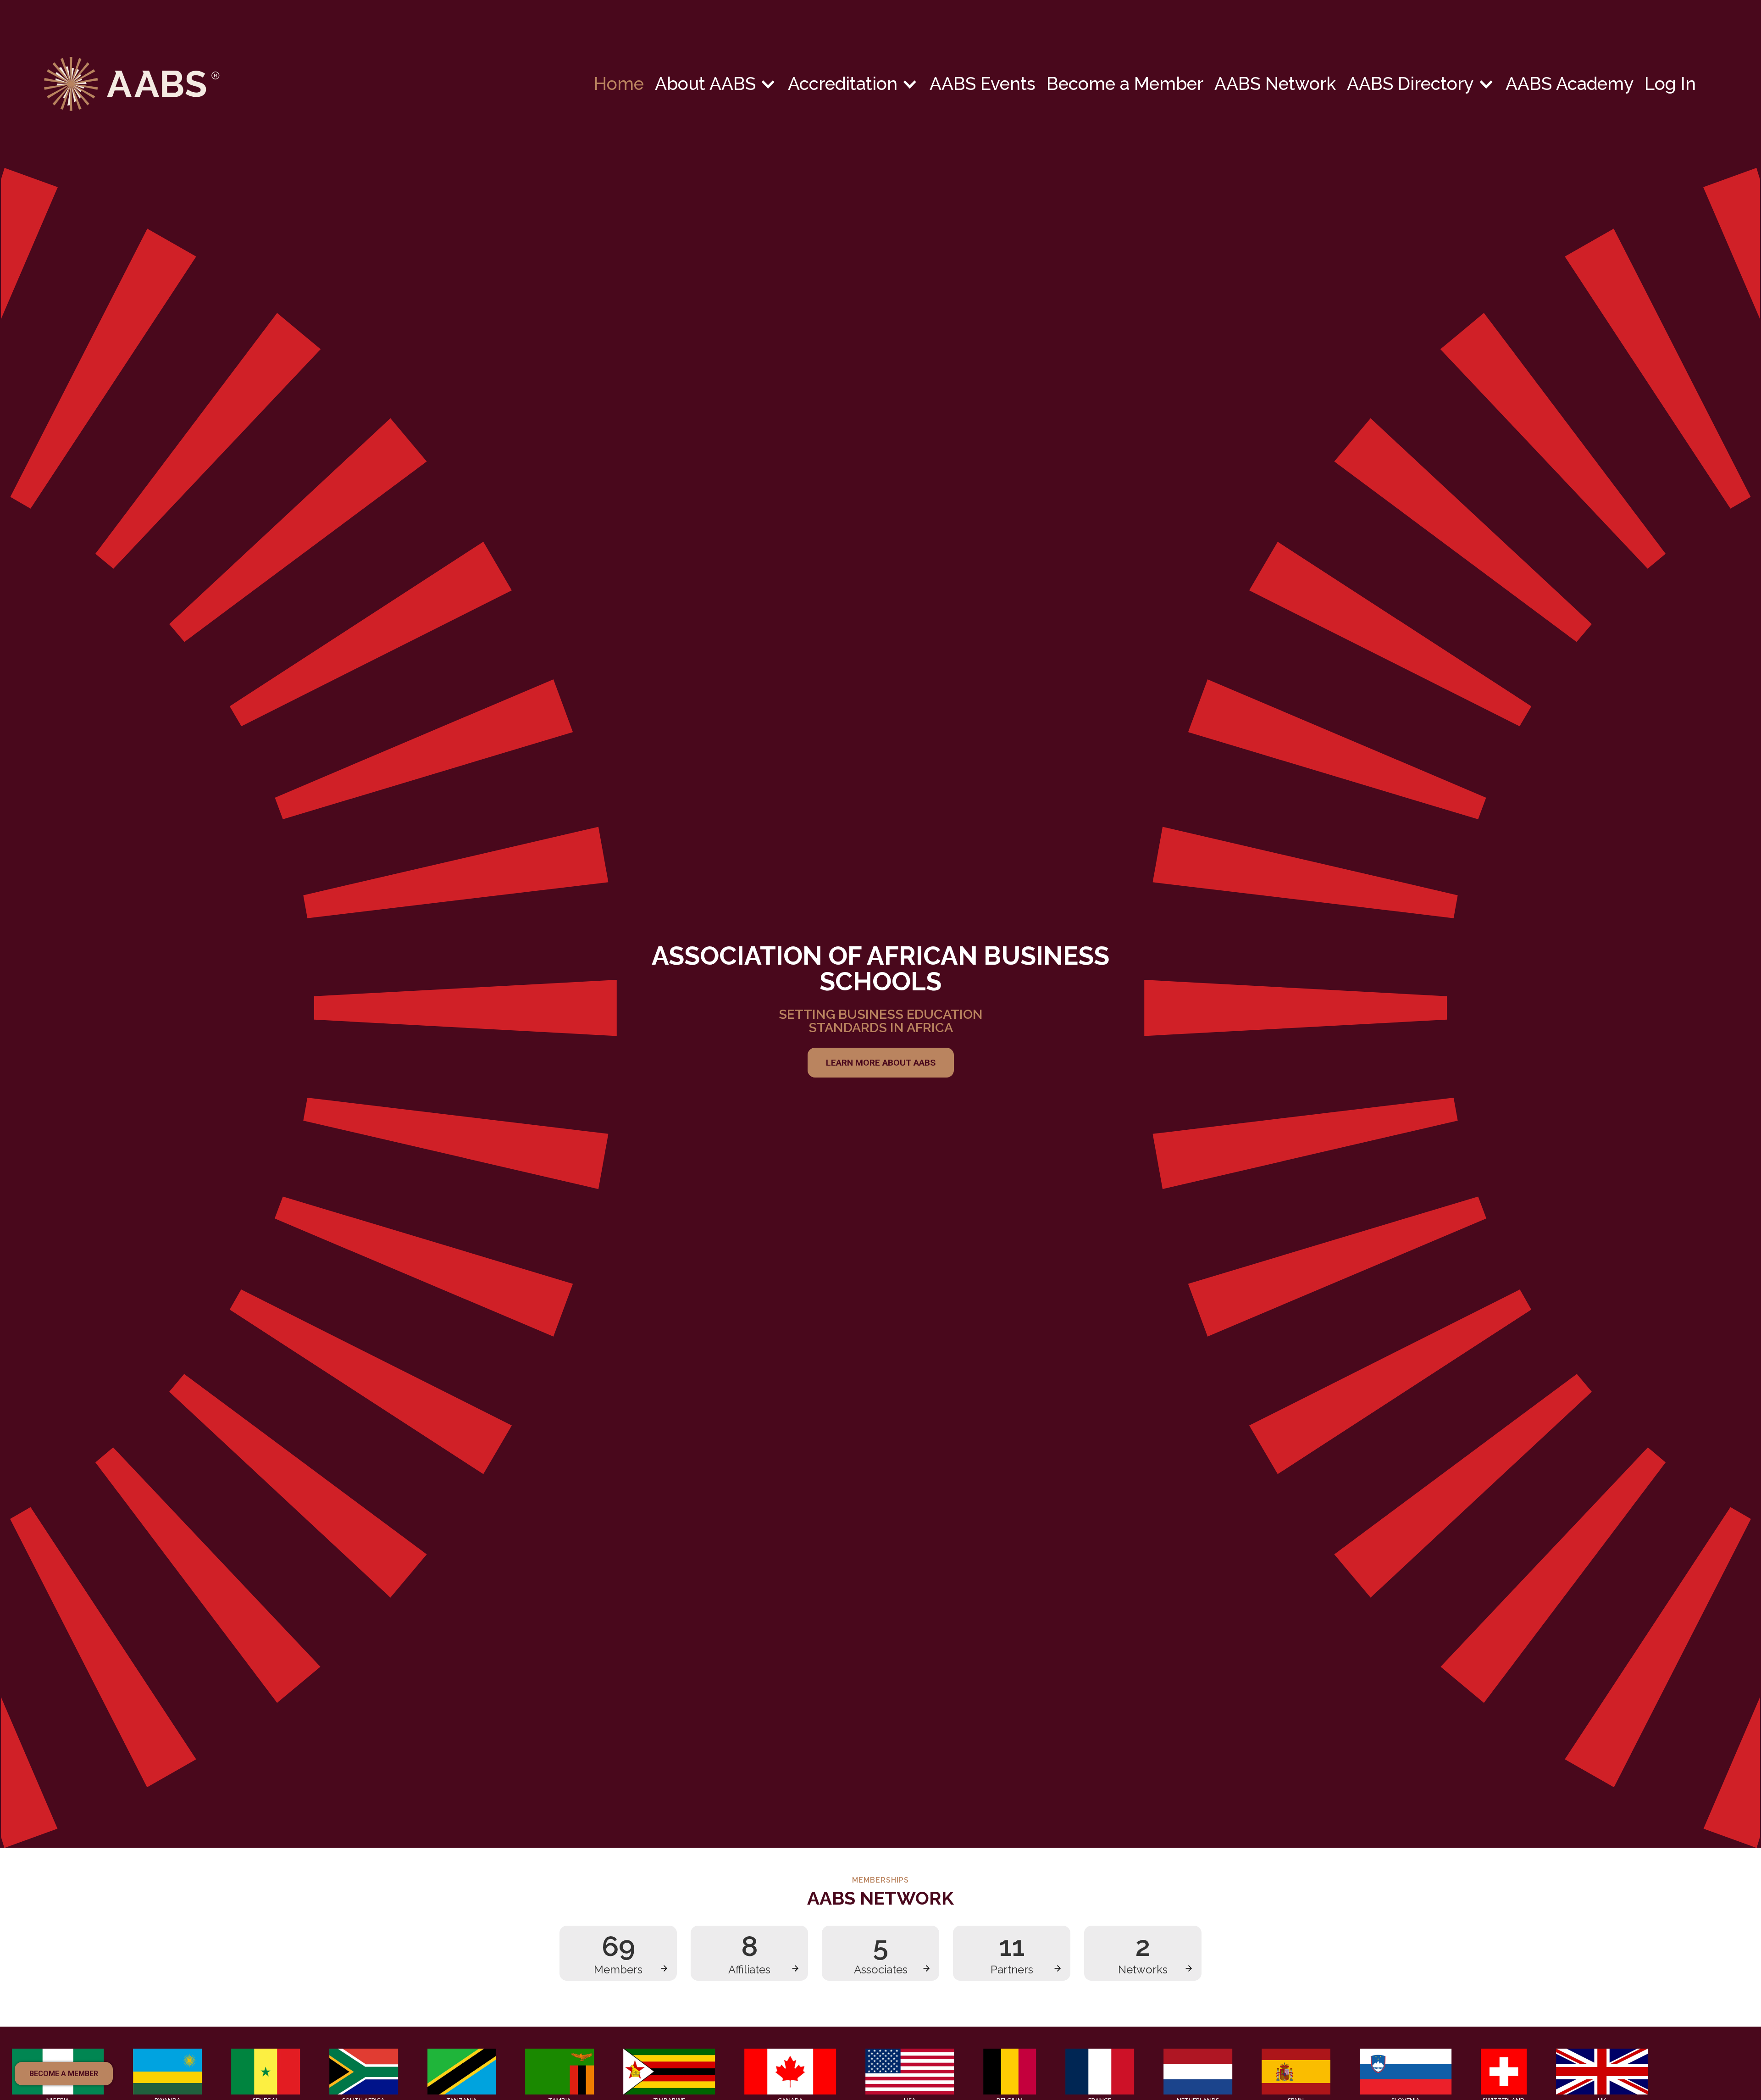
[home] (319, 84)
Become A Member (64, 2074)
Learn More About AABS (881, 1063)
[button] (716, 84)
